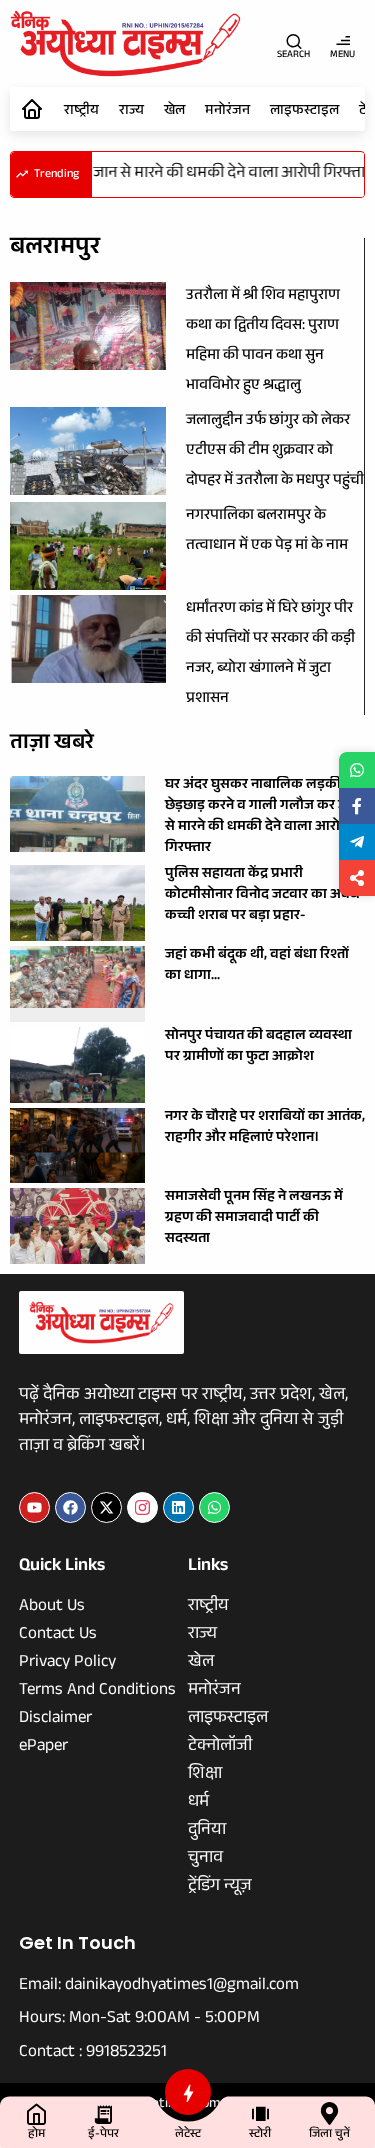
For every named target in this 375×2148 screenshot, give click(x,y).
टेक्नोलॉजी (220, 1748)
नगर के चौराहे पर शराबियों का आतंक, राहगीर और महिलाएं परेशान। (265, 1128)
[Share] (357, 878)
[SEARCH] (294, 41)
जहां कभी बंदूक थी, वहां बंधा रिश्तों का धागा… (257, 966)
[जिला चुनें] (329, 2113)
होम (36, 2135)
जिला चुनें (329, 2135)
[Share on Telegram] (357, 842)
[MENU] (343, 41)
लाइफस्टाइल (304, 112)
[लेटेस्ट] (188, 2092)
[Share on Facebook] (357, 806)
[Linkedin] (178, 1507)
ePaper (43, 1748)
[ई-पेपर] (103, 2113)
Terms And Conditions (97, 1692)
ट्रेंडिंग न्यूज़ (220, 1888)
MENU (342, 55)
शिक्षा (205, 1776)
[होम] (36, 2113)
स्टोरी (260, 2135)
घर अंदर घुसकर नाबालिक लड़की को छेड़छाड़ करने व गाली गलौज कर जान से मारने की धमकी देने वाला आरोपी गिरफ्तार (262, 817)
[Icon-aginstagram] (142, 1507)
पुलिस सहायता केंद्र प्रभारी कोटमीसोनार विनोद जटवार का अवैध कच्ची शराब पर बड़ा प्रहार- (262, 896)
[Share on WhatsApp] (357, 770)
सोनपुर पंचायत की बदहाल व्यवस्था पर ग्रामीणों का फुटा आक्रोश (258, 1047)
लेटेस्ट (188, 2135)
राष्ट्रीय (81, 112)
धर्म (198, 1804)
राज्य (131, 112)
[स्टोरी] (260, 2113)
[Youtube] (34, 1507)
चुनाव (205, 1860)
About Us (52, 1608)
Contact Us (58, 1636)
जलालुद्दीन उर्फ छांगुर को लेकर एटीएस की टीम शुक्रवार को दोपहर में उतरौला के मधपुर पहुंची (275, 451)
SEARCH (293, 55)
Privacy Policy (67, 1664)
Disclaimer (55, 1720)
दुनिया (207, 1832)
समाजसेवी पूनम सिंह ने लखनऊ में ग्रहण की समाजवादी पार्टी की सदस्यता (254, 1219)
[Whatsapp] (214, 1507)
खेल (174, 112)
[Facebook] (70, 1507)
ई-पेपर (103, 2135)
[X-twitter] (106, 1507)
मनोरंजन (227, 112)
